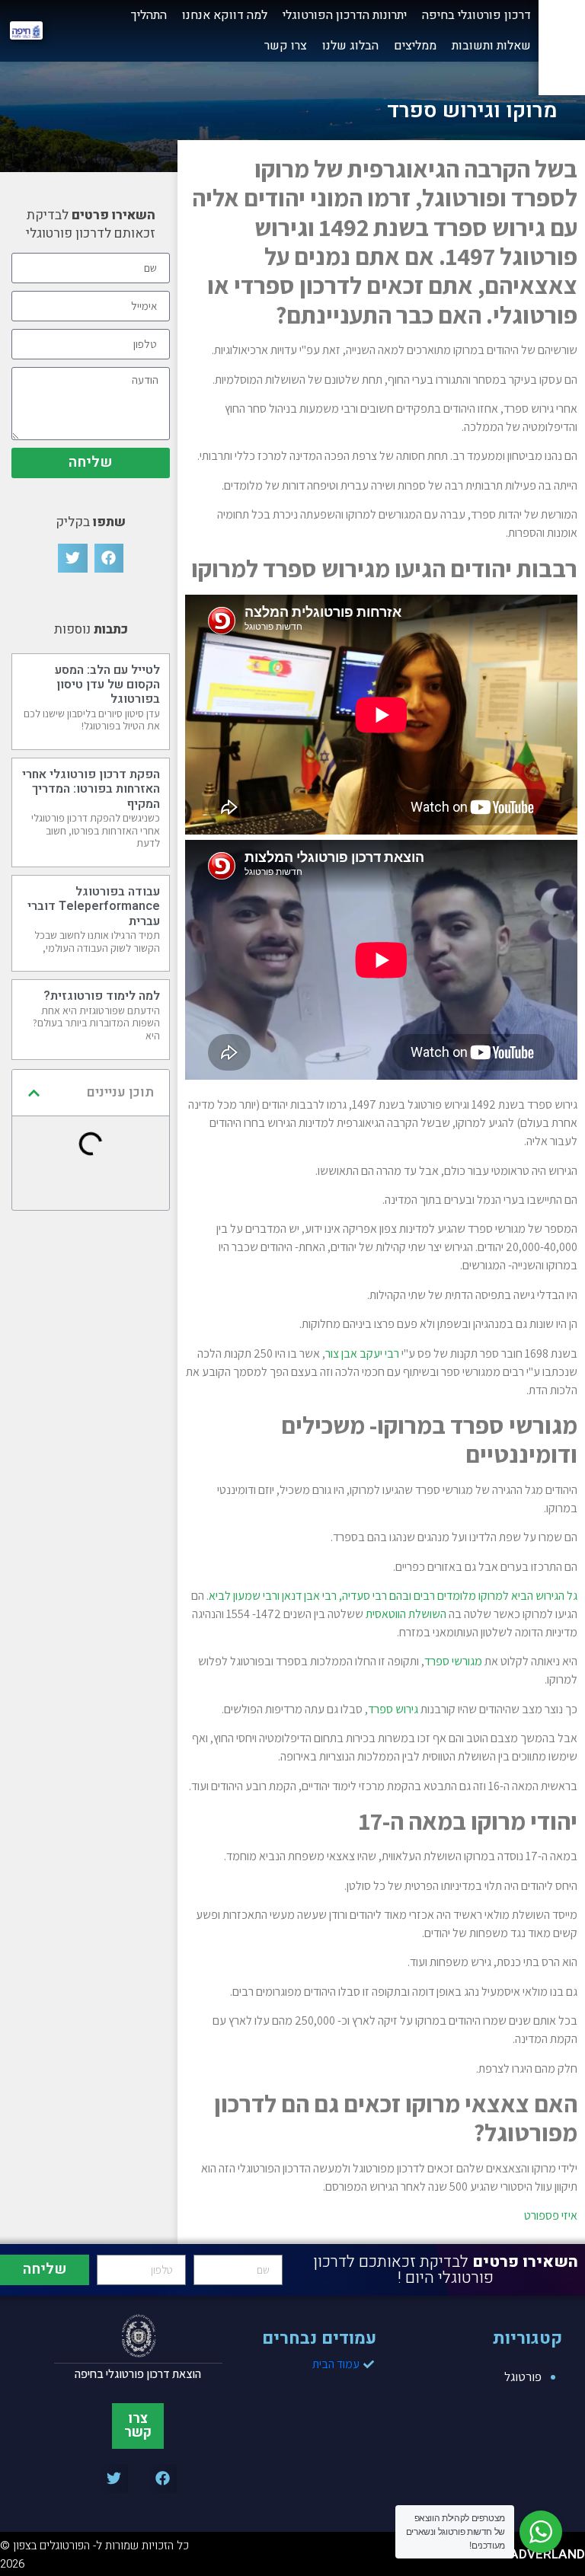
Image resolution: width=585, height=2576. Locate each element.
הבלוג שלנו (350, 46)
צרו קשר (286, 46)
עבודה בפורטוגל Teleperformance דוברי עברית (94, 906)
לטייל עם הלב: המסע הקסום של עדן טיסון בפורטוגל (107, 685)
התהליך (149, 15)
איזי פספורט (551, 2215)
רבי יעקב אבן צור (362, 1353)
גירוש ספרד (393, 1709)
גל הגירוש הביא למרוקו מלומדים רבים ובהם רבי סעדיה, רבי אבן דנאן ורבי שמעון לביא (393, 1596)
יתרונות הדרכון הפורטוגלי (345, 15)
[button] (109, 558)
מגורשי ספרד (453, 1661)
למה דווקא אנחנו (225, 15)
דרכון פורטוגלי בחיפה (476, 15)
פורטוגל (523, 2376)
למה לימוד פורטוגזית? (102, 996)
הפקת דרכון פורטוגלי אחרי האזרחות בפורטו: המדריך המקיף (91, 789)
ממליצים (415, 46)
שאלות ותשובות (491, 46)
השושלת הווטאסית (406, 1614)
